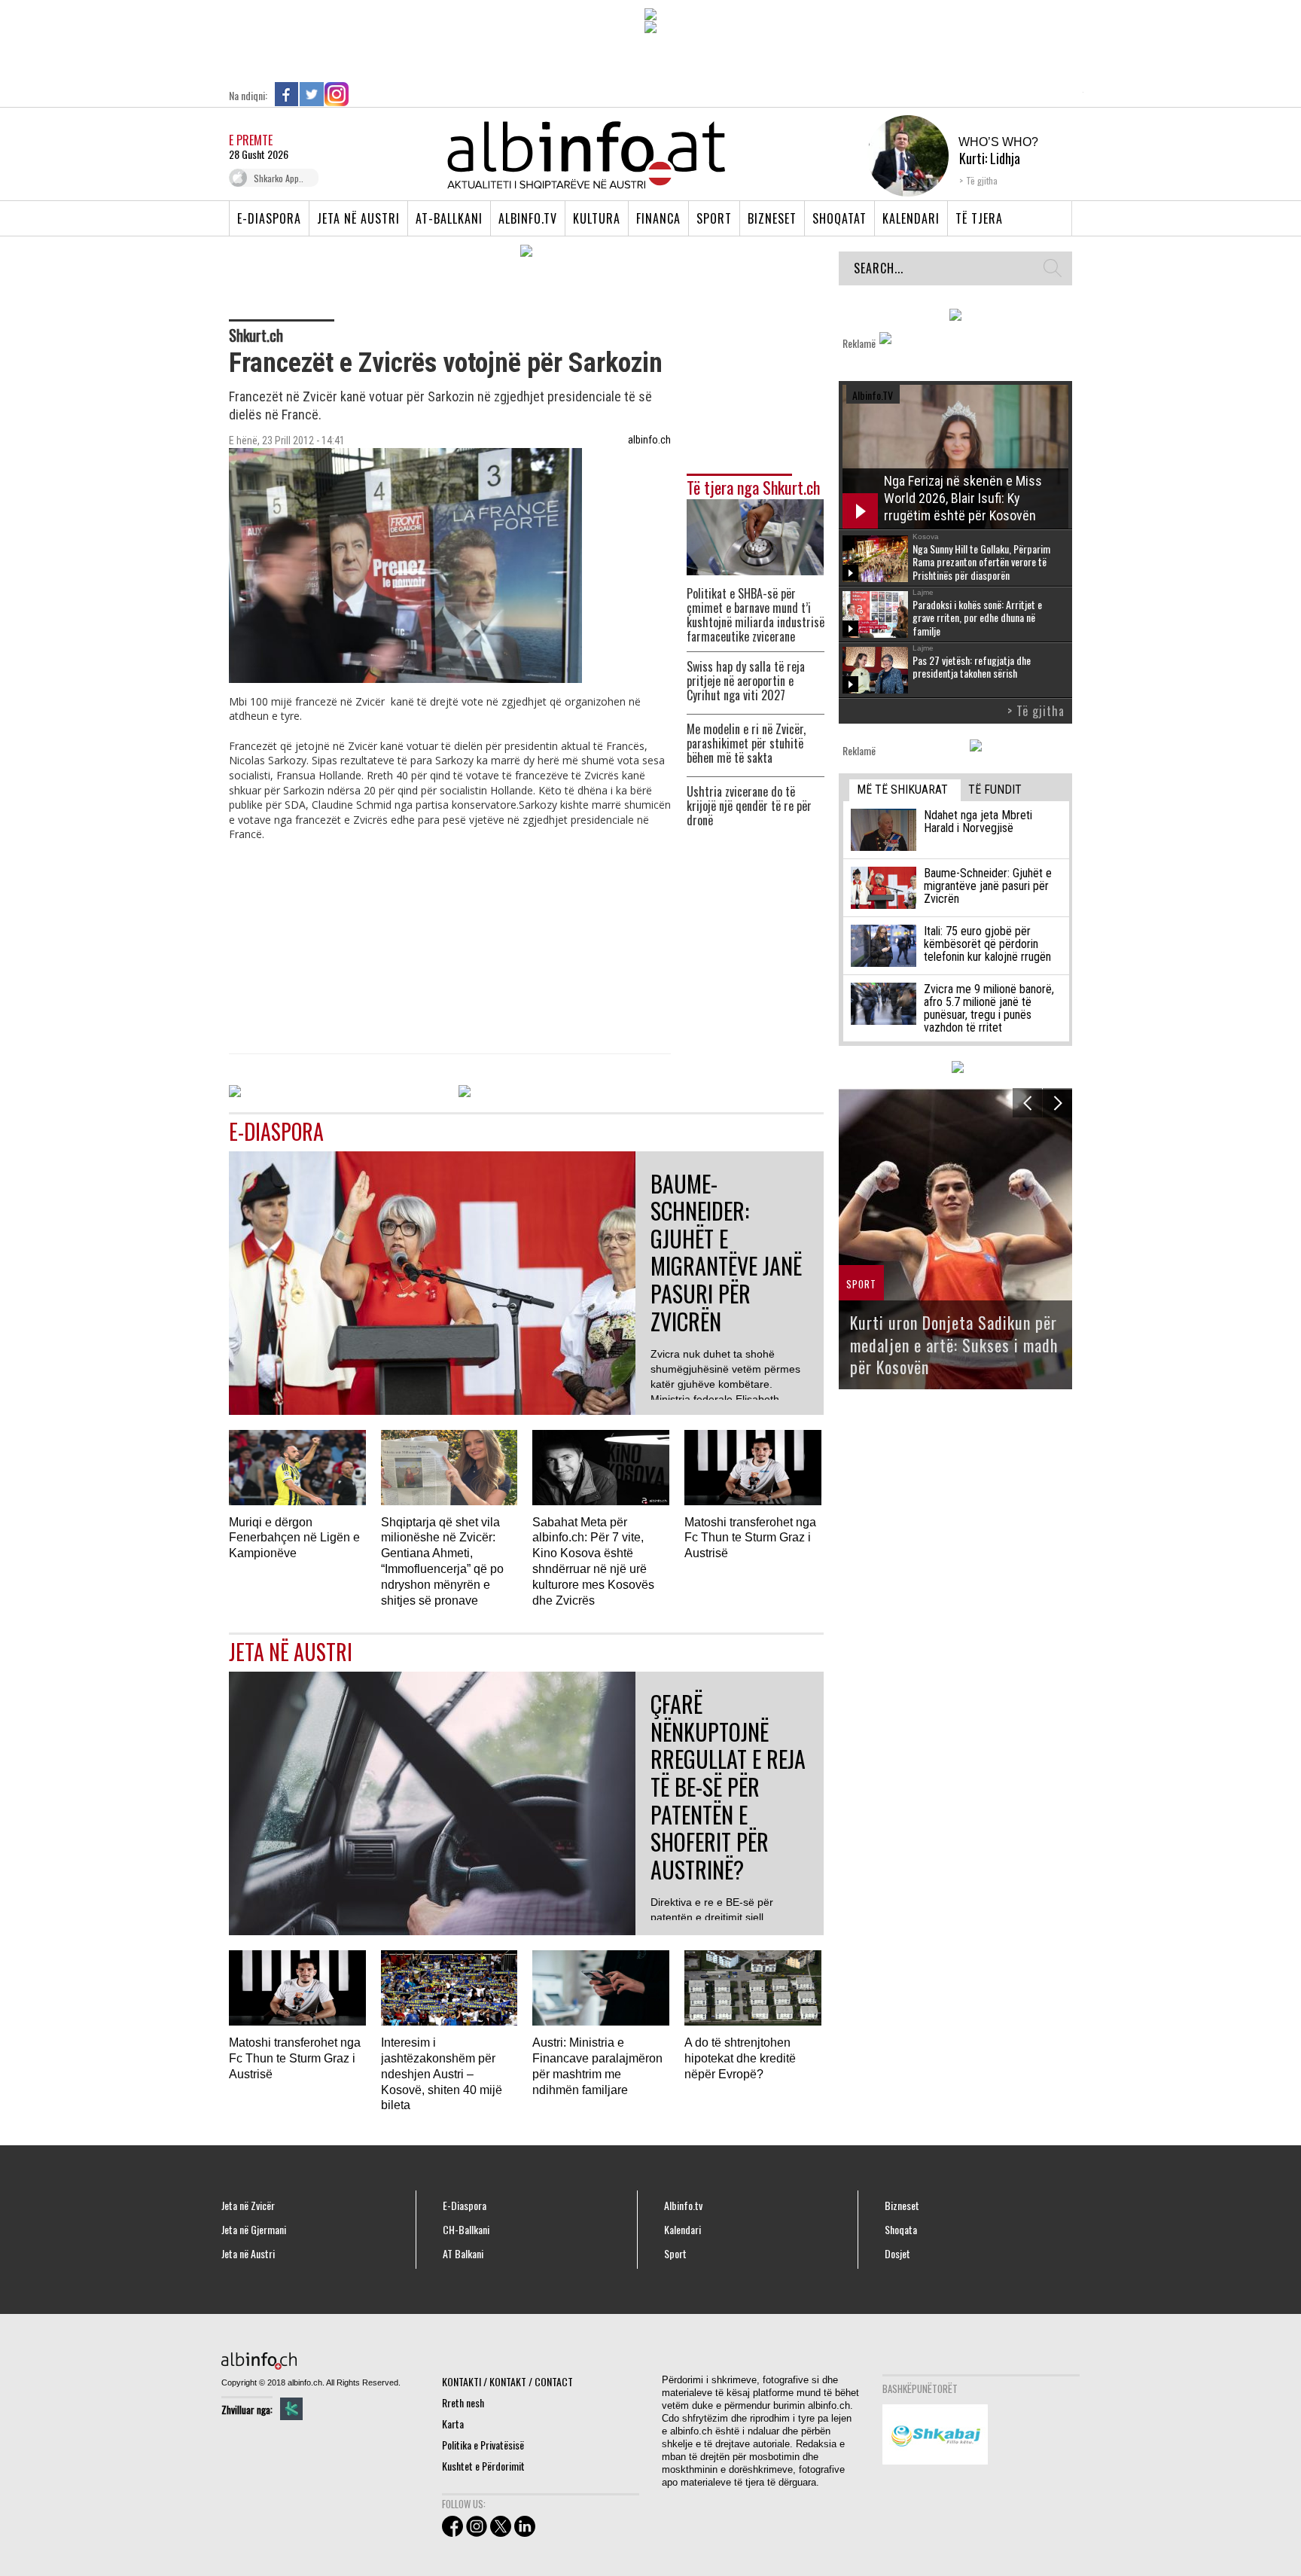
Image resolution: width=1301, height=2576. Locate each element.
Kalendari (911, 218)
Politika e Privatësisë (483, 2445)
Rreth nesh (463, 2402)
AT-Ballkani (449, 218)
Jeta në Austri (358, 218)
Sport (714, 218)
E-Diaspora (269, 218)
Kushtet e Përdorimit (483, 2466)
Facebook (287, 94)
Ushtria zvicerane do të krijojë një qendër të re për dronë (749, 806)
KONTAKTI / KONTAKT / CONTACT (507, 2381)
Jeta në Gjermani (254, 2230)
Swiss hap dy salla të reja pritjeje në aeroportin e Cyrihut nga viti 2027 (746, 681)
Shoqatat (839, 218)
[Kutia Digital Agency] (291, 2409)
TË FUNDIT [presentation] (995, 790)
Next (1057, 1103)
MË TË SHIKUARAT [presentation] (902, 790)
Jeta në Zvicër (248, 2206)
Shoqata (901, 2230)
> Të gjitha (1036, 711)
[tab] (905, 790)
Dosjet (897, 2254)
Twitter (312, 94)
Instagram (337, 94)
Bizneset (772, 218)
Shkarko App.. (279, 178)
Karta (453, 2424)
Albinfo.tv (528, 218)
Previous (1027, 1103)
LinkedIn (361, 94)
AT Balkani (463, 2254)
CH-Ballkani (466, 2230)
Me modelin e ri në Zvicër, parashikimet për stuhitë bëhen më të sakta (746, 744)
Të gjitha (982, 180)
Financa (658, 218)
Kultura (597, 218)
